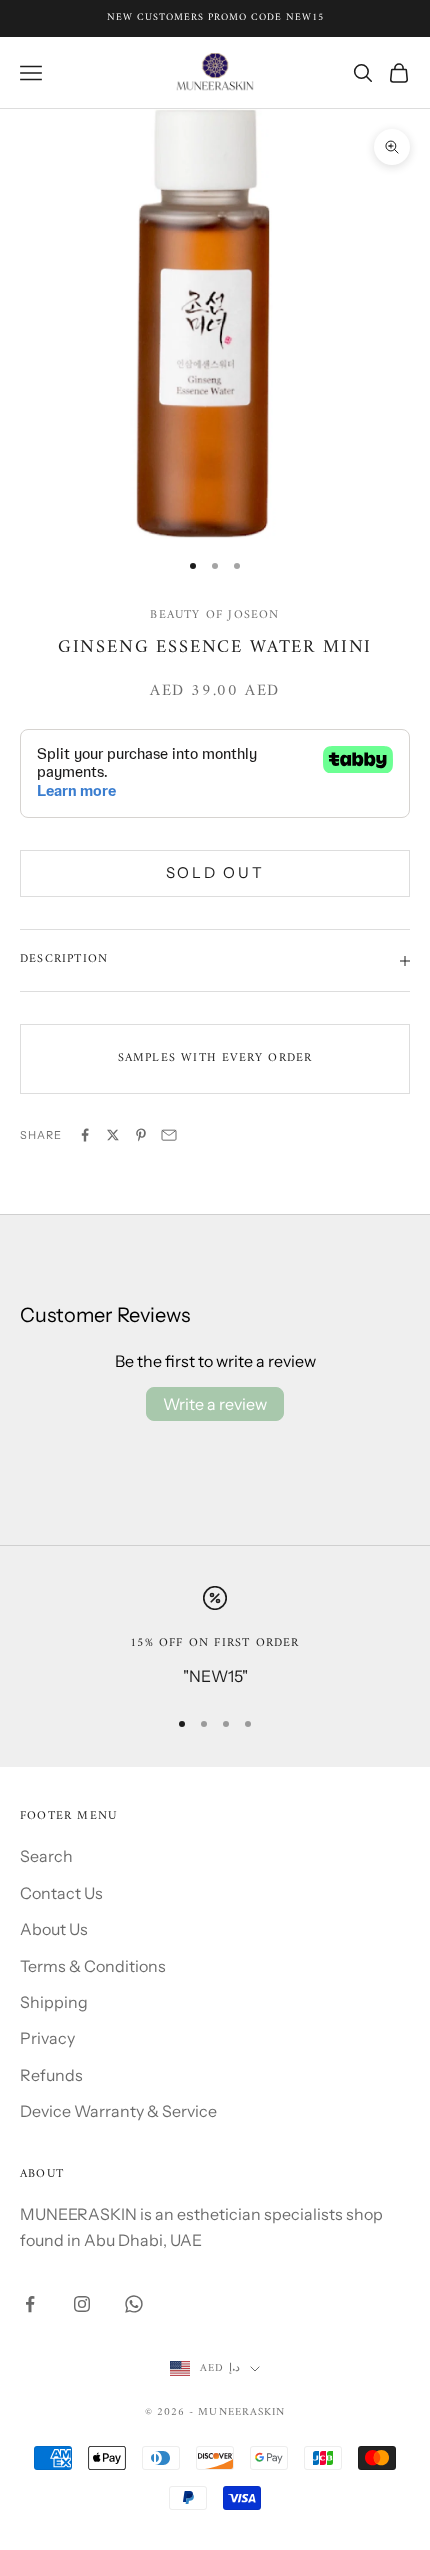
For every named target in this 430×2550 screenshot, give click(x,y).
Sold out (215, 872)
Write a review (215, 1404)
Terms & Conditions (93, 1966)
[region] (215, 1637)
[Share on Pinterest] (141, 1135)
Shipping (54, 2002)
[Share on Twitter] (113, 1135)
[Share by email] (169, 1135)
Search (46, 1856)
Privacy (47, 2038)
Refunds (51, 2075)
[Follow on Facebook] (30, 2304)
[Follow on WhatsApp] (134, 2304)
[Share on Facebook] (85, 1135)
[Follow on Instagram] (82, 2304)
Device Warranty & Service (118, 2111)
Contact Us (61, 1893)
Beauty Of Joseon (214, 615)
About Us (54, 1929)
